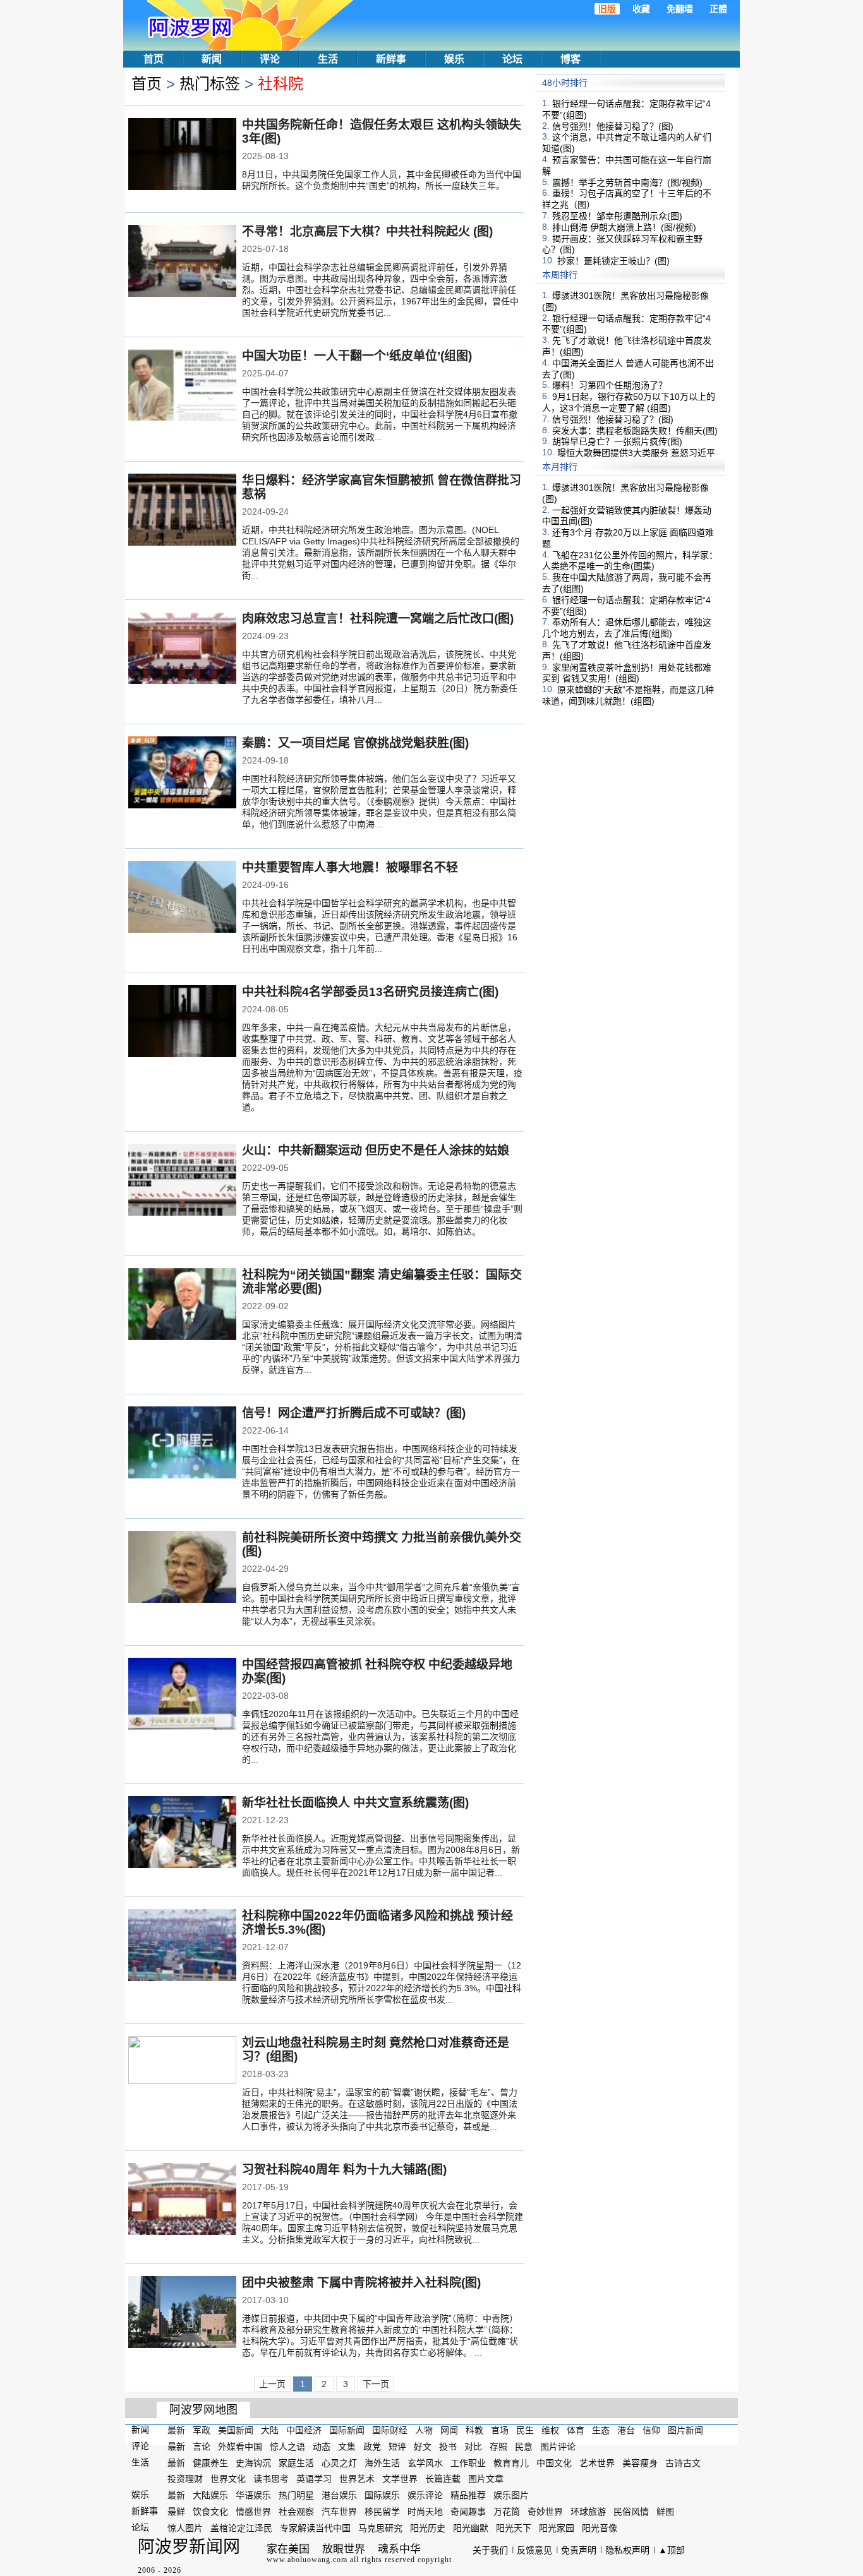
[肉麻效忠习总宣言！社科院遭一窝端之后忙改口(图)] (182, 649)
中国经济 (304, 2430)
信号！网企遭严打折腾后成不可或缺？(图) (354, 1413)
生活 (328, 59)
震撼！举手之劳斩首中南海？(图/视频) (627, 182)
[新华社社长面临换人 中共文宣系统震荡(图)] (182, 1833)
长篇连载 (443, 2479)
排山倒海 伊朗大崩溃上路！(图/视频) (624, 227)
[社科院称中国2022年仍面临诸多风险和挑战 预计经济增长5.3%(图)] (182, 1946)
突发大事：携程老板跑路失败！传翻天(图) (635, 430)
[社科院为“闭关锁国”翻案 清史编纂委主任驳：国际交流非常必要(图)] (182, 1305)
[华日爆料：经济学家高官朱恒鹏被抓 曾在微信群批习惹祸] (182, 511)
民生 (525, 2430)
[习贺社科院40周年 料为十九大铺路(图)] (182, 2200)
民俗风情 (631, 2512)
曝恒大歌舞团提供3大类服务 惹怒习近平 (636, 453)
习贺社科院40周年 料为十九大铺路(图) (344, 2170)
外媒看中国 (240, 2447)
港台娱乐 (339, 2495)
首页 (154, 59)
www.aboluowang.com (307, 2560)
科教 (474, 2430)
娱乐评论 (425, 2495)
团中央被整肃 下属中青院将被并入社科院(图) (361, 2283)
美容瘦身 (640, 2462)
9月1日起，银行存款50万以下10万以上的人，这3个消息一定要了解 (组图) (629, 402)
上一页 (272, 2384)
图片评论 (558, 2447)
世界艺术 (357, 2479)
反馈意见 (534, 2550)
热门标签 (210, 84)
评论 (270, 59)
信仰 (651, 2430)
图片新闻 (685, 2430)
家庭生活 (296, 2462)
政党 (372, 2447)
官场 (500, 2430)
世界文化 (228, 2479)
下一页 (376, 2384)
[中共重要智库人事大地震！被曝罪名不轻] (182, 898)
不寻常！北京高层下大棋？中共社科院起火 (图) (367, 231)
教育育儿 (511, 2462)
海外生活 (382, 2462)
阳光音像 (600, 2528)
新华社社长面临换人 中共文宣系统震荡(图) (355, 1803)
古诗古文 (683, 2462)
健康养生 (210, 2462)
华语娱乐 (253, 2495)
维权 (550, 2430)
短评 (397, 2447)
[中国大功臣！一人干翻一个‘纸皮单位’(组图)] (182, 386)
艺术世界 (597, 2462)
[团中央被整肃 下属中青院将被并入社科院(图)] (182, 2313)
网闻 (449, 2430)
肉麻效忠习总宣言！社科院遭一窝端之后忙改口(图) (378, 619)
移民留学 (382, 2512)
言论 (202, 2447)
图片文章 (486, 2479)
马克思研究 (380, 2528)
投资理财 (185, 2479)
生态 (601, 2430)
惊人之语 (287, 2447)
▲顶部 (672, 2550)
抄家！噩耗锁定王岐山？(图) (613, 261)
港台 (626, 2430)
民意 (524, 2447)
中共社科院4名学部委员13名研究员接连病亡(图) (370, 992)
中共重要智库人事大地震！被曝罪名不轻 (350, 867)
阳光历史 (428, 2528)
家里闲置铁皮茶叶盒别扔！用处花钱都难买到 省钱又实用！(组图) (627, 673)
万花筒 (507, 2512)
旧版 (607, 9)
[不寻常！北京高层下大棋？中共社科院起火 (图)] (182, 262)
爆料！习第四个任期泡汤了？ (610, 385)
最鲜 (176, 2512)
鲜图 (665, 2512)
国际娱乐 (382, 2495)
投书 (448, 2447)
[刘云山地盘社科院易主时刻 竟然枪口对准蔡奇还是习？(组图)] (182, 2072)
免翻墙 (680, 9)
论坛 (512, 59)
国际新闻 (347, 2430)
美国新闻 (236, 2430)
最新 (176, 2430)
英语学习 (314, 2479)
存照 (498, 2447)
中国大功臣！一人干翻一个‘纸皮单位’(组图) (357, 356)
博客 (570, 59)
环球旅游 (588, 2512)
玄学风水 (425, 2462)
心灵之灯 (339, 2462)
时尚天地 (425, 2512)
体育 (576, 2430)
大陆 (270, 2430)
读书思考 (271, 2479)
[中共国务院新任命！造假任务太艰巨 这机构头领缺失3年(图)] (182, 155)
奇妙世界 (545, 2512)
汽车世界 (339, 2512)
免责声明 (579, 2550)
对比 (473, 2447)
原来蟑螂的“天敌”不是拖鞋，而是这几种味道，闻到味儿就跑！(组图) (628, 695)
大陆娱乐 (210, 2495)
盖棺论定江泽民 (241, 2528)
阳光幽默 (471, 2528)
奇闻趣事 (468, 2512)
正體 (718, 9)
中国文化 (554, 2462)
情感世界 (253, 2512)
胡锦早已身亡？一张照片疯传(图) (617, 441)
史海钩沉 (253, 2462)
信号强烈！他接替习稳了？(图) (613, 126)
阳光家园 (557, 2528)
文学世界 (400, 2479)
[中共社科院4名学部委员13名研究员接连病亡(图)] (182, 1022)
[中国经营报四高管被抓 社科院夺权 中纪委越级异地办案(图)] (182, 1695)
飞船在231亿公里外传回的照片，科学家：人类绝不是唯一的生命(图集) (630, 560)
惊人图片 (185, 2528)
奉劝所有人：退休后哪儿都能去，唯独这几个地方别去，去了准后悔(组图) (627, 628)
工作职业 (468, 2462)
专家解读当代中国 (315, 2528)
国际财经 (390, 2430)
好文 (423, 2447)
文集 (347, 2447)
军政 (202, 2430)
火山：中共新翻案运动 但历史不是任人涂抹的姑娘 (376, 1150)
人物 (424, 2430)
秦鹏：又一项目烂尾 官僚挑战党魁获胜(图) (355, 743)
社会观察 (296, 2512)
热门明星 (296, 2495)
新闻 (212, 59)
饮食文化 (210, 2512)
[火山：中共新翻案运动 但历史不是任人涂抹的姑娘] (182, 1181)
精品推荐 (468, 2495)
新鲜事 (391, 59)
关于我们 (490, 2550)
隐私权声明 (627, 2550)
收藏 (641, 9)
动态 (322, 2447)
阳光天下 (514, 2528)
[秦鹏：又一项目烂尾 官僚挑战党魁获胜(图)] (182, 774)
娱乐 (454, 59)
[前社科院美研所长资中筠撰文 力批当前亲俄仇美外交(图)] (182, 1568)
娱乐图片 (511, 2495)
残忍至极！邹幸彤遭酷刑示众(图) (617, 216)
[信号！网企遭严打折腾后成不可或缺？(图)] (182, 1444)
